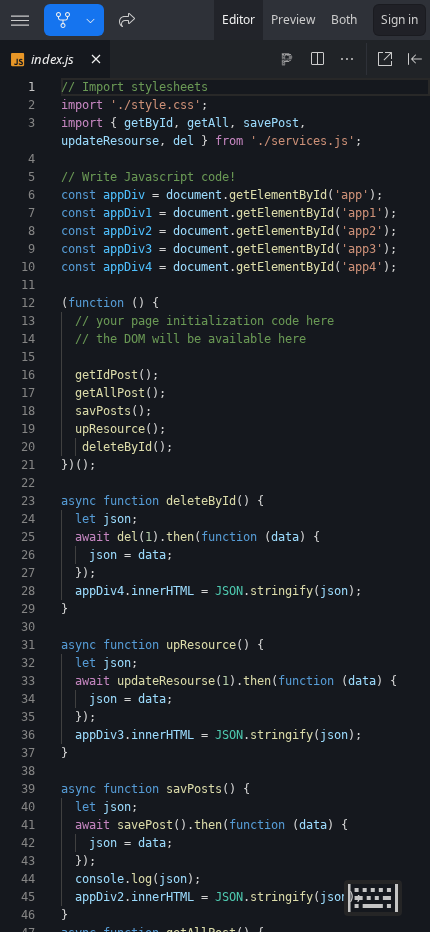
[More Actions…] (347, 59)
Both (344, 19)
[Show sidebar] (20, 20)
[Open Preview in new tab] (385, 59)
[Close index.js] (96, 59)
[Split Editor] (317, 59)
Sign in (399, 19)
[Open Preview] (415, 59)
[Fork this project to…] (90, 20)
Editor (238, 19)
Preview (293, 19)
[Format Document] (287, 59)
